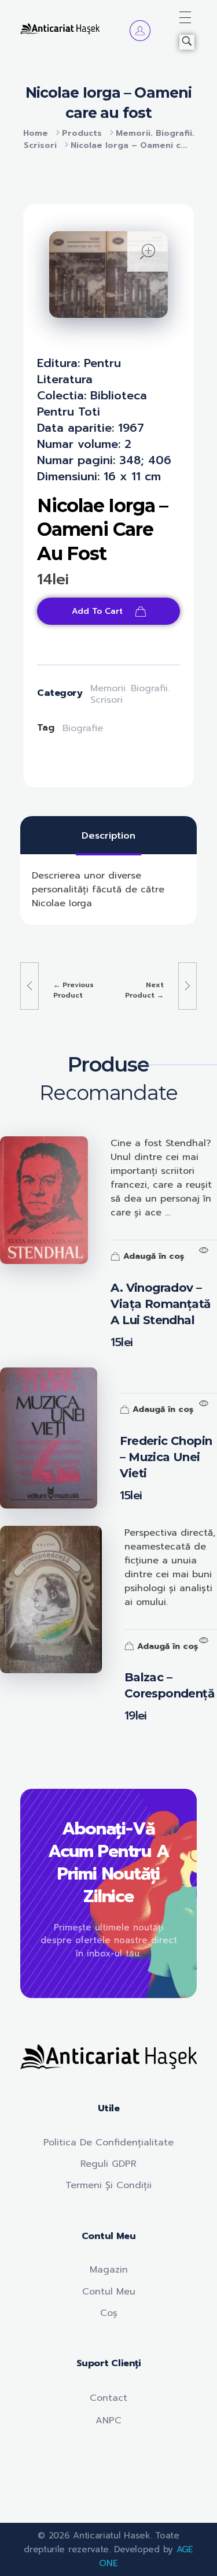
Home (36, 133)
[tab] (108, 836)
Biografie (83, 728)
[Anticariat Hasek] (60, 29)
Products (82, 133)
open (148, 251)
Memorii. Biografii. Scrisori (130, 694)
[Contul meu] (140, 31)
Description (108, 836)
